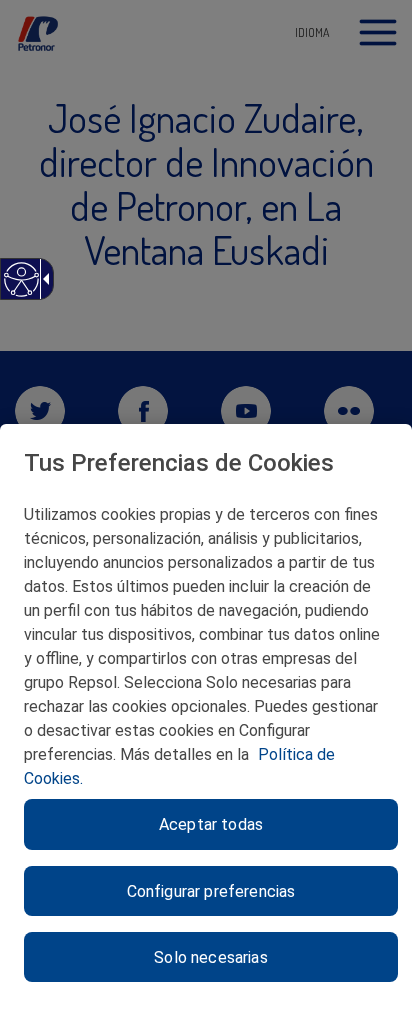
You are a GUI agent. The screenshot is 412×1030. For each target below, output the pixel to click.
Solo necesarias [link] (210, 957)
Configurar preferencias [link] (211, 891)
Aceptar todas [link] (211, 824)
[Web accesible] (20, 289)
